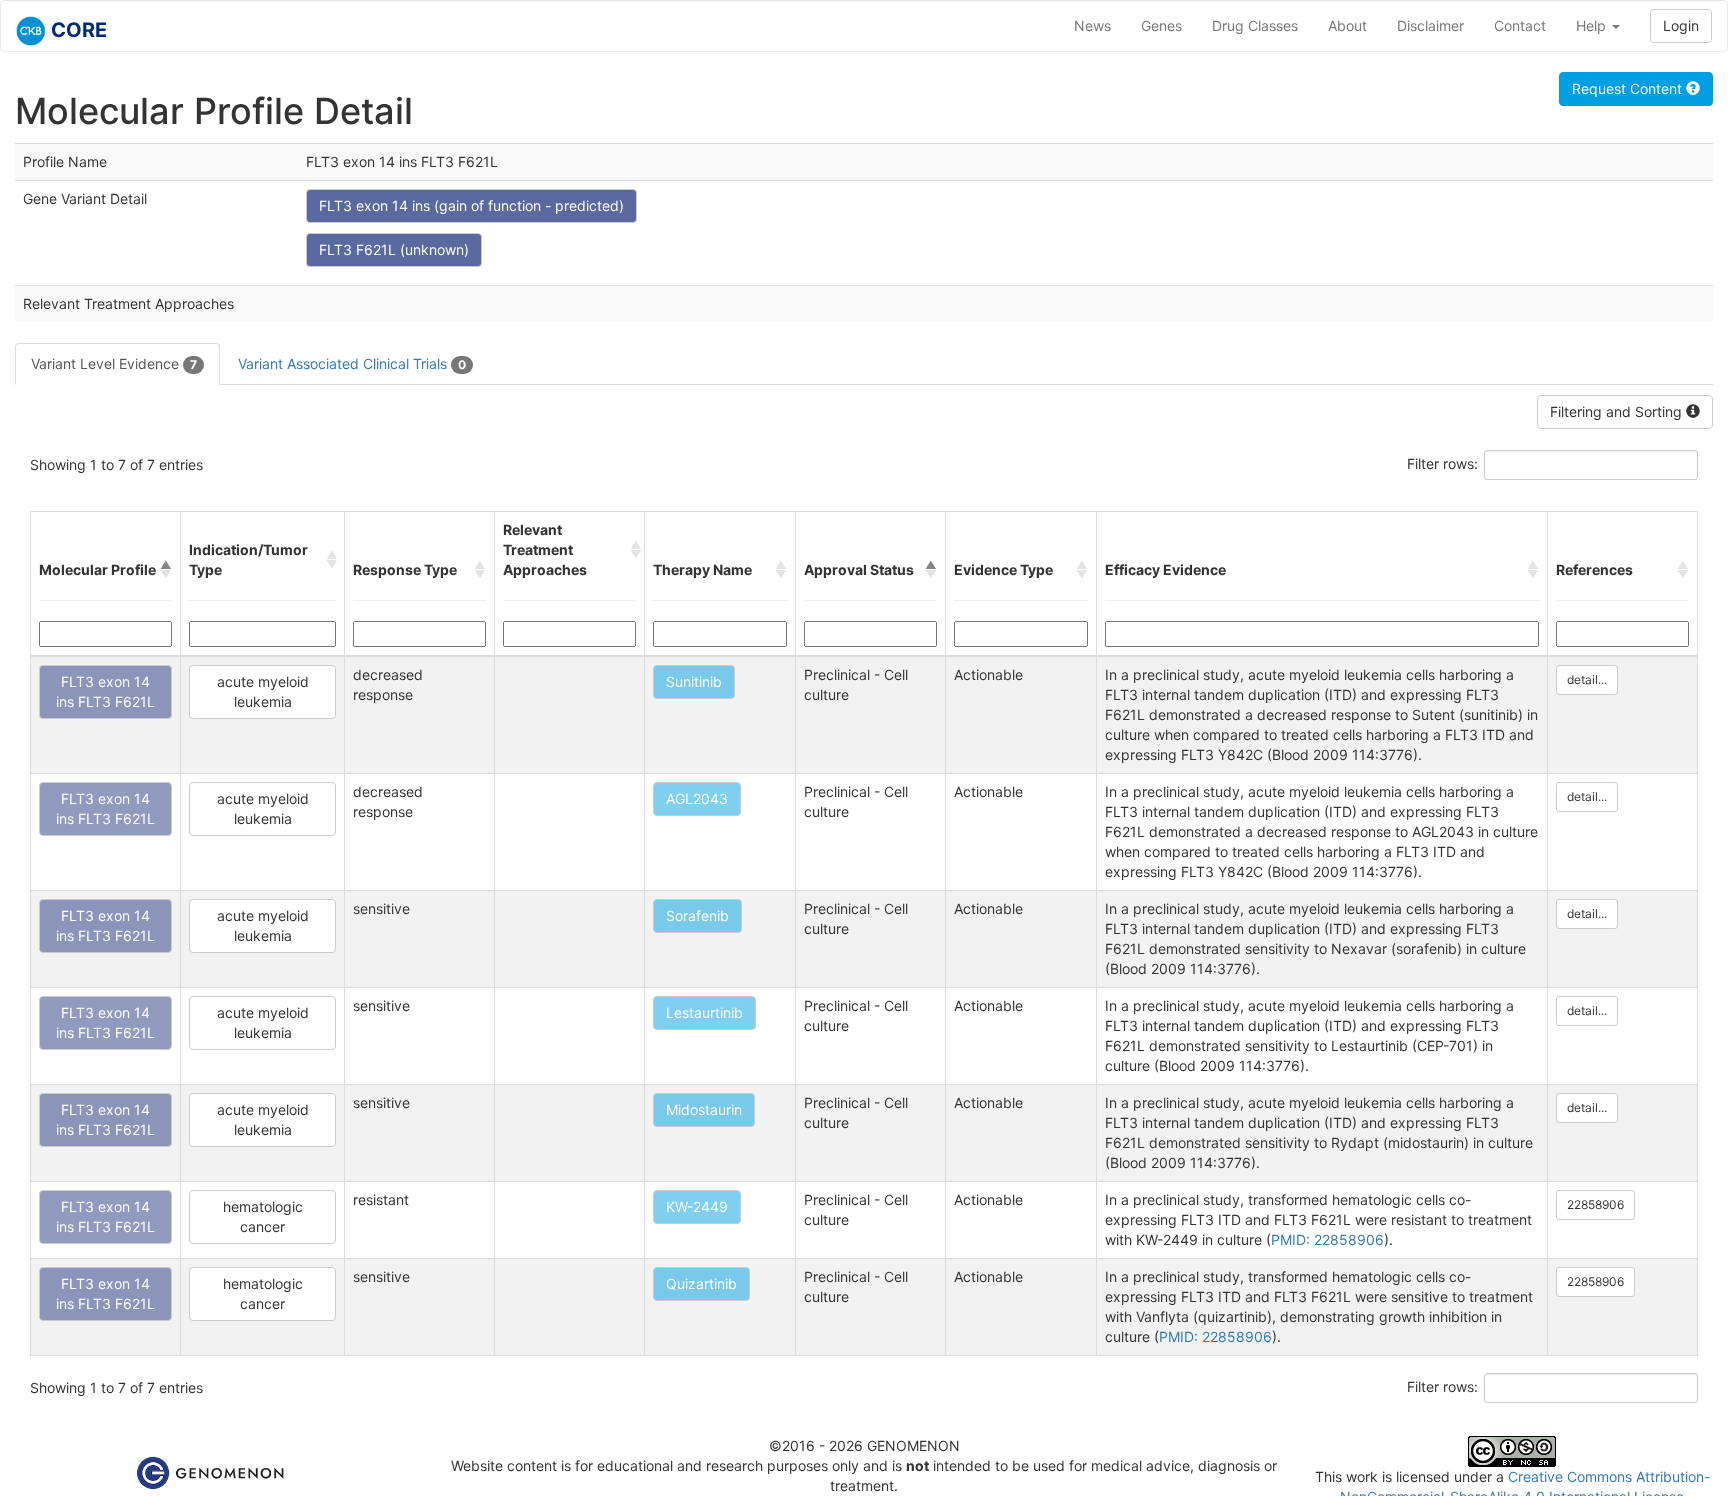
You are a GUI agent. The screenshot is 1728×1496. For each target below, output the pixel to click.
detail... (1587, 679)
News (1092, 25)
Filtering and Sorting (1618, 411)
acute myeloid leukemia (263, 691)
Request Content (1629, 88)
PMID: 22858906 (1327, 1239)
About (1347, 25)
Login (1681, 25)
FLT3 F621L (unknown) (394, 249)
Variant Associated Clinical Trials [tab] (352, 363)
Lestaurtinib (704, 1012)
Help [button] (1593, 25)
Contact (1520, 25)
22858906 (1595, 1204)
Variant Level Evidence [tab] (114, 363)
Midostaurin (704, 1109)
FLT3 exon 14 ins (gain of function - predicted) (471, 205)
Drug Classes (1255, 25)
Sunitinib (694, 681)
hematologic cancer (263, 1216)
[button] (166, 570)
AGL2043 (697, 798)
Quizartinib (701, 1283)
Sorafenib (697, 915)
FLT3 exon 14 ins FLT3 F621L (105, 691)
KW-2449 (697, 1206)
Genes (1161, 25)
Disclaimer (1430, 25)
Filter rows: (1442, 463)
